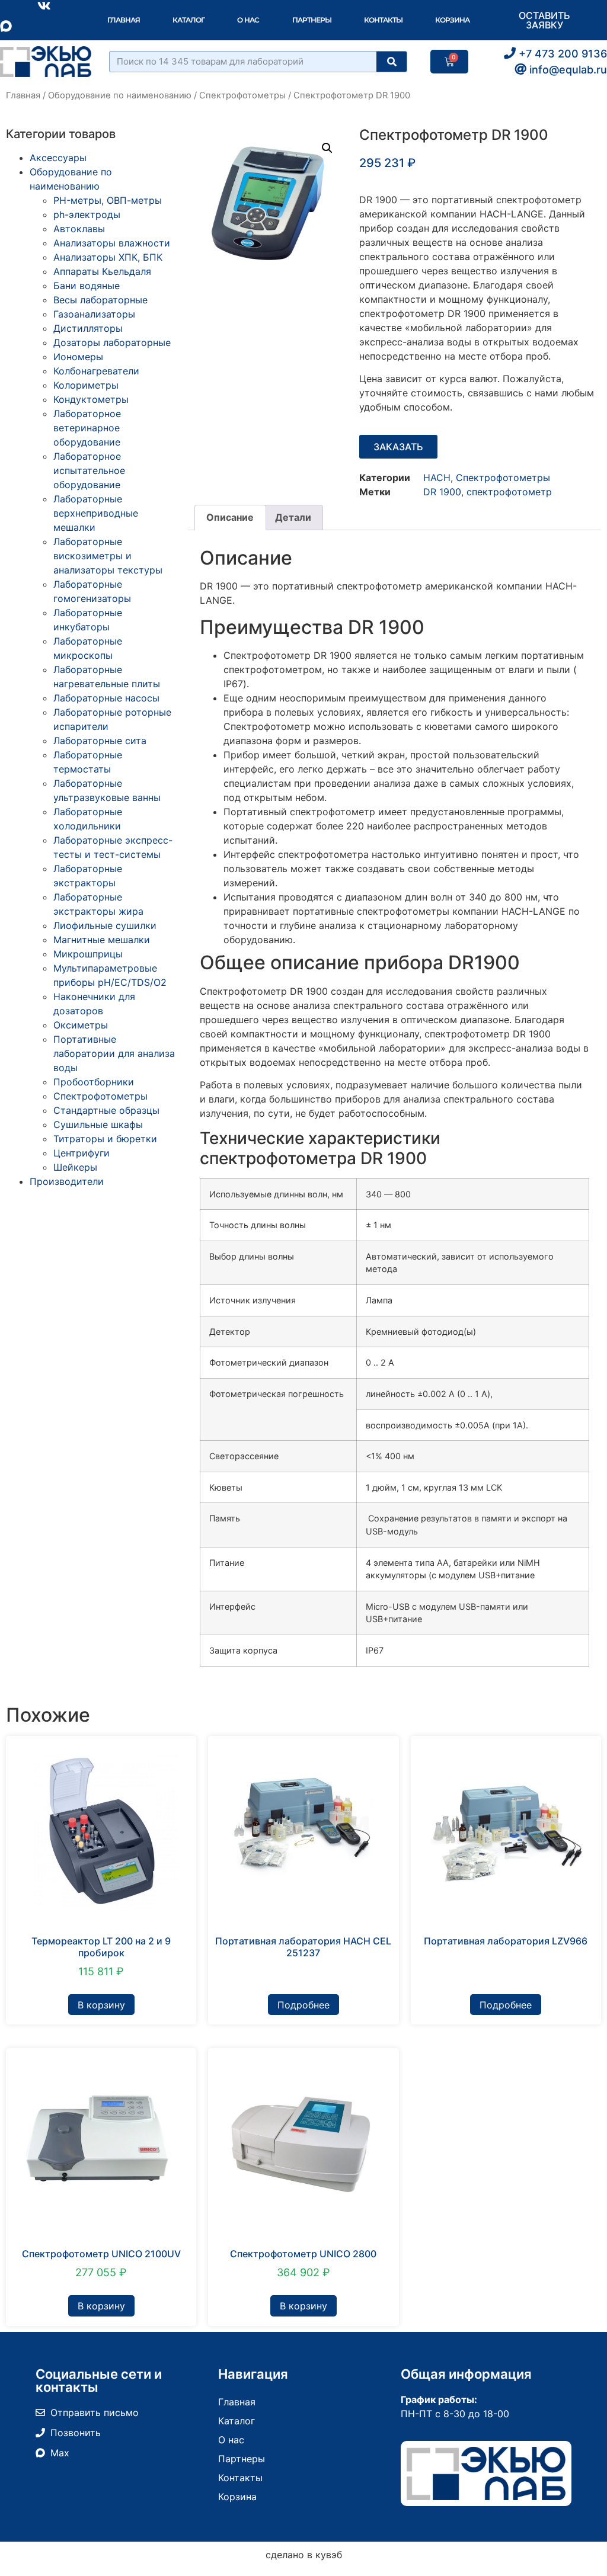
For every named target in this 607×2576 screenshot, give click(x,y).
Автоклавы (79, 229)
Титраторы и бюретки (105, 1139)
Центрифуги (82, 1153)
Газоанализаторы (94, 314)
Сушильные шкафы (98, 1124)
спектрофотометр (509, 492)
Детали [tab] (293, 517)
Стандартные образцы (106, 1110)
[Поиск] (391, 62)
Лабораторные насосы (106, 698)
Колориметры (86, 385)
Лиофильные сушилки (105, 925)
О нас (248, 20)
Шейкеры (75, 1167)
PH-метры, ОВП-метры (108, 200)
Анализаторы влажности (112, 243)
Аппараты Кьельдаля (102, 271)
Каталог (189, 20)
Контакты (383, 20)
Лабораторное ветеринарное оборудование (87, 428)
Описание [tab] (230, 517)
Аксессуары (58, 158)
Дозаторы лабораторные (112, 342)
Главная (124, 20)
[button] (327, 148)
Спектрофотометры (242, 95)
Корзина (452, 20)
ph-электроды (87, 214)
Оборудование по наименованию (120, 95)
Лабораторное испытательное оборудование (89, 470)
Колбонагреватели (96, 371)
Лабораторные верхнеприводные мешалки (96, 513)
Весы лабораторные (100, 300)
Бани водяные (87, 286)
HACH (437, 478)
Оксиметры (81, 1025)
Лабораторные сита (100, 741)
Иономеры (78, 357)
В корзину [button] (101, 2005)
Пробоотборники (94, 1082)
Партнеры (312, 20)
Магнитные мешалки (102, 940)
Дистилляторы (88, 328)
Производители (67, 1181)
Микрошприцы (88, 954)
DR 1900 (442, 492)
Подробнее (303, 2005)
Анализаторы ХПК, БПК (108, 257)
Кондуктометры (91, 399)
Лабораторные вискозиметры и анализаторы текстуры (108, 556)
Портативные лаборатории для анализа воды (114, 1053)
